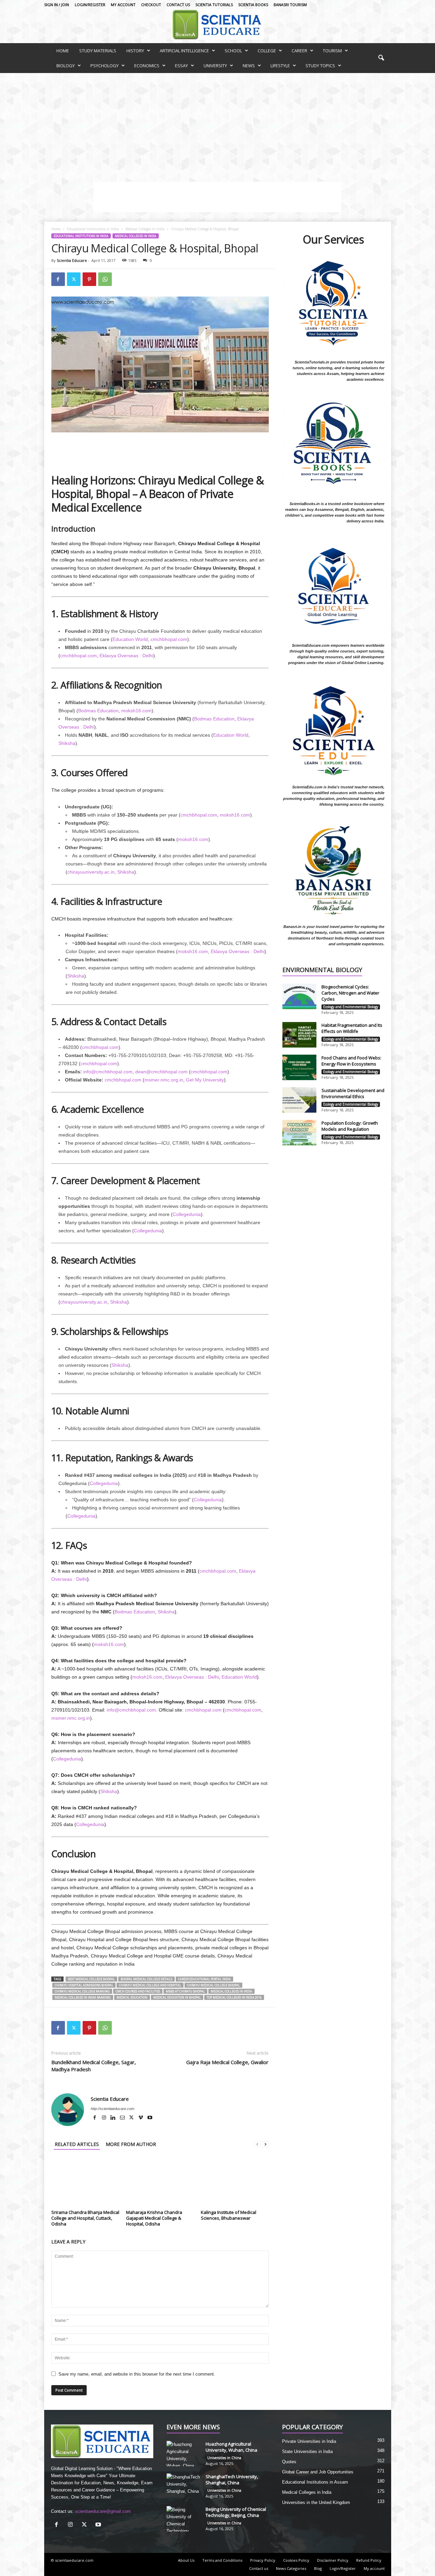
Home (56, 229)
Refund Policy (369, 2560)
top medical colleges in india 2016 (234, 1997)
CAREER (299, 51)
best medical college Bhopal (91, 1979)
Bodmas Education (98, 711)
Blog (318, 2568)
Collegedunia (187, 1214)
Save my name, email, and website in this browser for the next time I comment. (137, 2374)
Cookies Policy (296, 2560)
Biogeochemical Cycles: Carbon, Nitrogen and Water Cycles (350, 993)
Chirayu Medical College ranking (82, 1991)
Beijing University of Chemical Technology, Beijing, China (236, 2512)
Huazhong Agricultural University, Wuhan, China (231, 2447)
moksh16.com (136, 711)
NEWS (249, 66)
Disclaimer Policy (333, 2560)
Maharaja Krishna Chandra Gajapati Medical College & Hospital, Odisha (154, 2218)
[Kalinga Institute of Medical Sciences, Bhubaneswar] (235, 2182)
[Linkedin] (114, 2118)
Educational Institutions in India (93, 229)
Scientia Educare (72, 260)
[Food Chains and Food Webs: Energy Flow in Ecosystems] (299, 1067)
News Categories (291, 2568)
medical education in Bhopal (177, 1997)
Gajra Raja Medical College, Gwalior (227, 2062)
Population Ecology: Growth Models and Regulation (350, 1126)
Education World (130, 639)
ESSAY (181, 66)
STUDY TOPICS (320, 66)
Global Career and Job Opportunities (318, 2472)
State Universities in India (307, 2452)
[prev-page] (257, 2144)
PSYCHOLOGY (105, 66)
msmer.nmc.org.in (164, 1080)
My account (123, 5)
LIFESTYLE (280, 66)
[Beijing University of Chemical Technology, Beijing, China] (184, 2519)
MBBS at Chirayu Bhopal (185, 1991)
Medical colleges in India (231, 1991)
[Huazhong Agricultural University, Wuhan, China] (184, 2454)
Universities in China (224, 2458)
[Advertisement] (217, 124)
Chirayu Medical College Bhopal (213, 1985)
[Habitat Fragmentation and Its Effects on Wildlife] (299, 1035)
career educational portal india (204, 1979)
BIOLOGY (66, 66)
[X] (132, 2118)
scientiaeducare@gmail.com (103, 2511)
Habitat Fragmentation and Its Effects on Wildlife (352, 1028)
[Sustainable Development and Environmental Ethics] (299, 1100)
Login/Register (90, 5)
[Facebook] (58, 279)
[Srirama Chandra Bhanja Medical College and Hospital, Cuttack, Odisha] (85, 2182)
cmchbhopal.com (169, 639)
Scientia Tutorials (214, 5)
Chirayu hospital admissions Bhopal (84, 1985)
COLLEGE (267, 51)
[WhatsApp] (105, 279)
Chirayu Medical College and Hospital (150, 1985)
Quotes (289, 2462)
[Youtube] (150, 2118)
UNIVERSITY (215, 66)
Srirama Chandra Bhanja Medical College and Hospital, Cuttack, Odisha (85, 2218)
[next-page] (265, 2144)
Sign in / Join (57, 5)
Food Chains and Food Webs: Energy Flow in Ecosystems (351, 1061)
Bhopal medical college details (146, 1979)
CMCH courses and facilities (138, 1991)
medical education (132, 1997)
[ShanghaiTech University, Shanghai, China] (184, 2486)
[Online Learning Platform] (217, 24)
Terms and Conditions (222, 2560)
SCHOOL (233, 51)
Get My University (205, 1080)
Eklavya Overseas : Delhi (126, 656)
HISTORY (135, 51)
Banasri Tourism (290, 5)
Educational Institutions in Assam (315, 2482)
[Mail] (123, 2118)
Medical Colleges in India (145, 229)
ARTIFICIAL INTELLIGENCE (184, 51)
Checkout (151, 5)
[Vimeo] (141, 2118)
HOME (63, 51)
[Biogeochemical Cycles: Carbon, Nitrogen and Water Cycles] (299, 996)
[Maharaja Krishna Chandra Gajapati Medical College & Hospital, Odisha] (160, 2182)
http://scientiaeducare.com (112, 2109)
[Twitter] (74, 279)
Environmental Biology (322, 970)
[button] (381, 58)
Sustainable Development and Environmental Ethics (353, 1093)
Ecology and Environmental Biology (351, 1007)
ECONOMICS (147, 66)
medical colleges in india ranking (83, 1997)
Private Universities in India (309, 2441)
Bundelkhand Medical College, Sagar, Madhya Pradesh (94, 2066)
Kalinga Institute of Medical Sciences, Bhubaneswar (229, 2215)
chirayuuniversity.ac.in (91, 872)
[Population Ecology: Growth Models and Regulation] (299, 1133)
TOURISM (332, 51)
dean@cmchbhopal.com (161, 1072)
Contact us (178, 5)
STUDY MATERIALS (98, 51)
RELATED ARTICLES (77, 2144)
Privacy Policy (263, 2560)
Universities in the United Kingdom (316, 2502)
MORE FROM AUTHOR (131, 2144)
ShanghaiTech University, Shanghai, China (232, 2480)
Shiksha (67, 743)
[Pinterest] (89, 279)
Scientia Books (253, 5)
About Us (186, 2560)
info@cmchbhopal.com (108, 1072)
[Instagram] (105, 2118)
